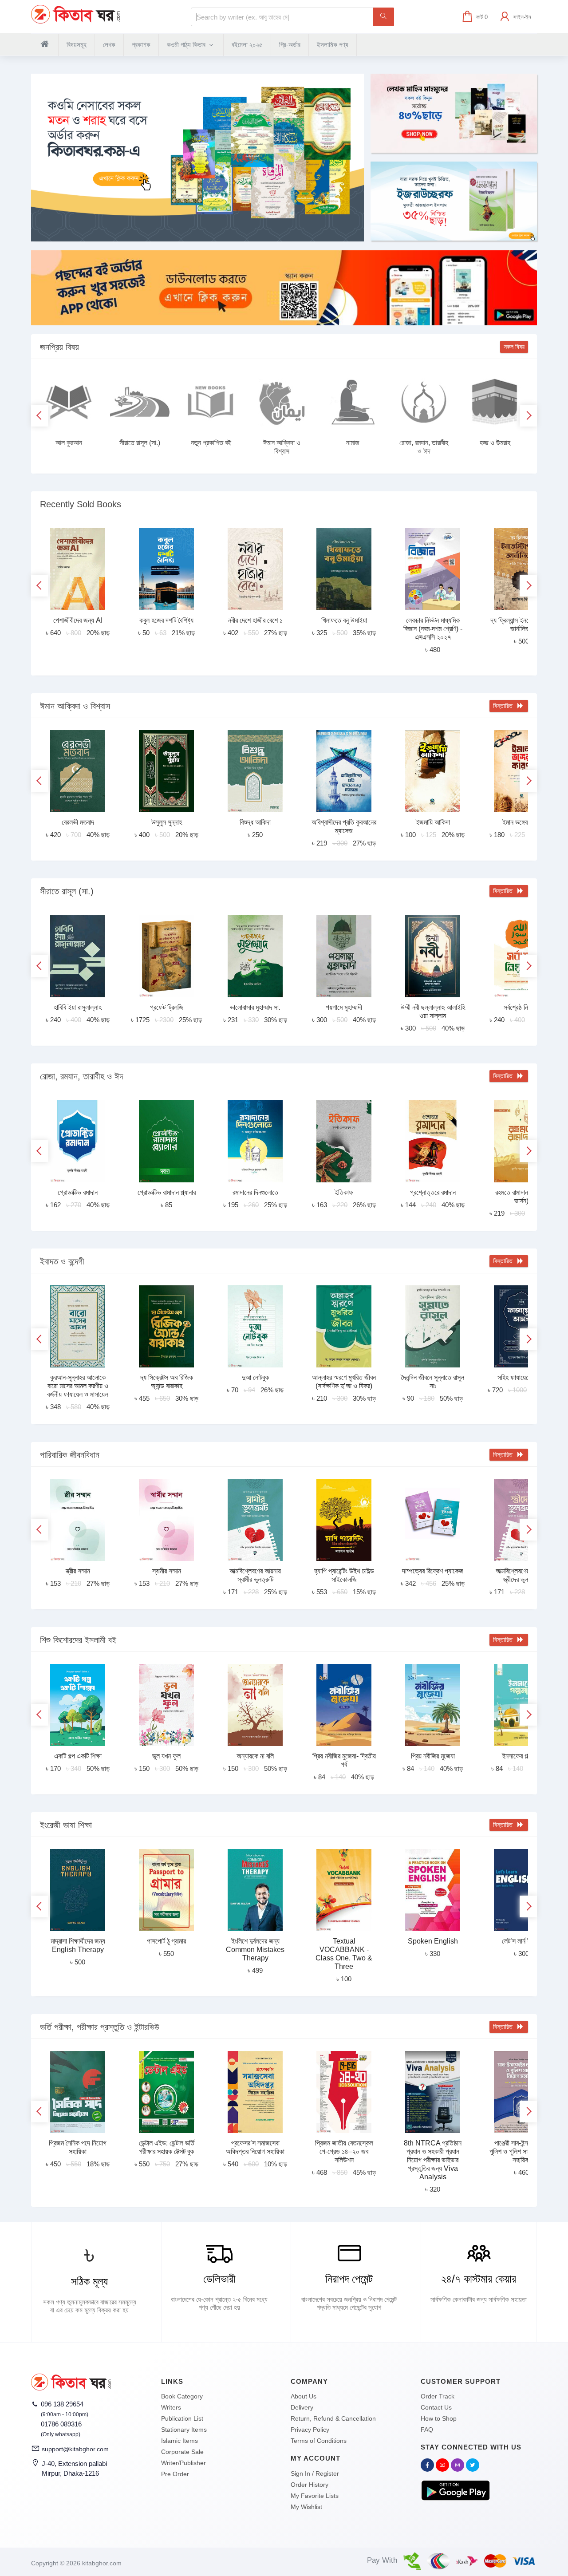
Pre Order (175, 2474)
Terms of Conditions (319, 2441)
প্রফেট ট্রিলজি (167, 1007)
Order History (310, 2485)
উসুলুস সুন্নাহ (167, 822)
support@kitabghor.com (75, 2449)
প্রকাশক (141, 45)
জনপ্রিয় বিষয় (59, 347)
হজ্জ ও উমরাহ (495, 443)
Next (528, 416)
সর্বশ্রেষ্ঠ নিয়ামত (522, 1007)
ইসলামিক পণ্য (333, 45)
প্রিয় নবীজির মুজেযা (433, 1756)
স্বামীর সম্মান (167, 1571)
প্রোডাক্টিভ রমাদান (78, 1192)
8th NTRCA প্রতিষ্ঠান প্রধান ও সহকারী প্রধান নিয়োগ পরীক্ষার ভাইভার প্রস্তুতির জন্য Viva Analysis (433, 2160)
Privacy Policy (310, 2430)
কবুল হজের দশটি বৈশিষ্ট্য (166, 620)
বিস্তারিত (505, 706)
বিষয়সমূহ (77, 45)
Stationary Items (184, 2430)
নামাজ (353, 443)
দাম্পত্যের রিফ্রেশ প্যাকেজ (433, 1571)
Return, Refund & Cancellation (333, 2418)
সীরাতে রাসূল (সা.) (140, 443)
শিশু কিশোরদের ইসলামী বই (78, 1640)
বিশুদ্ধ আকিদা (255, 822)
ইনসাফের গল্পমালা (521, 1756)
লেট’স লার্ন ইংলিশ (522, 1941)
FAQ (427, 2430)
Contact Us (436, 2407)
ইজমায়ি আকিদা (433, 822)
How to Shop (439, 2418)
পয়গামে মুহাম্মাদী (344, 1007)
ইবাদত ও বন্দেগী (62, 1261)
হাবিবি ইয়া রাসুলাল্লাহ (78, 1007)
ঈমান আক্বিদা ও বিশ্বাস (75, 706)
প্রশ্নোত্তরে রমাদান (433, 1192)
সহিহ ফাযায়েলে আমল (522, 1377)
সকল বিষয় (514, 347)
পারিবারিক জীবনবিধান (70, 1455)
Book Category (182, 2396)
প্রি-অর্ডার (290, 45)
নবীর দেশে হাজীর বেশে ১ (255, 620)
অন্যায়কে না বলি (255, 1756)
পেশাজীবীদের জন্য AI (78, 620)
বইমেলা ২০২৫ (247, 45)
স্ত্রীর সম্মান (78, 1571)
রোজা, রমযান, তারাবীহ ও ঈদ (81, 1076)
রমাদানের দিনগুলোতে (255, 1192)
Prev (40, 416)
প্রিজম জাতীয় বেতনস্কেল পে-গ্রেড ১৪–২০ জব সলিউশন (344, 2151)
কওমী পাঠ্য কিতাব (187, 45)
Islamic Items (179, 2441)
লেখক (109, 45)
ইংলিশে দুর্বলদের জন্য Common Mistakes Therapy (255, 1950)
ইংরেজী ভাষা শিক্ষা (66, 1825)
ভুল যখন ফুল (166, 1756)
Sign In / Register (315, 2473)
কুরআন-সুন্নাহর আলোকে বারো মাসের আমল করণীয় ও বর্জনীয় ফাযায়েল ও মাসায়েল (78, 1386)
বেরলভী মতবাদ (78, 822)
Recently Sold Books (81, 504)
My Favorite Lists (315, 2496)
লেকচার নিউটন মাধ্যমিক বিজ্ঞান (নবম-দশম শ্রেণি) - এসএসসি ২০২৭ (433, 629)
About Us (304, 2396)
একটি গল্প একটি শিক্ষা (78, 1756)
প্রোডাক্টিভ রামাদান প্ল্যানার (167, 1192)
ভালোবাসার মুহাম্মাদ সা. (255, 1007)
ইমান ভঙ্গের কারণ (521, 822)
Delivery (302, 2407)
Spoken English (433, 1941)
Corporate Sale (182, 2452)
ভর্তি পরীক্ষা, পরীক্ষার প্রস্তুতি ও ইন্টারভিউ (100, 2027)
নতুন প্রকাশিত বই (211, 443)
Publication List (182, 2418)
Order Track (438, 2396)
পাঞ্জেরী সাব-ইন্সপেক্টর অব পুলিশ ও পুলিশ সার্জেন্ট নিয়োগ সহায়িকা (521, 2151)
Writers (171, 2407)
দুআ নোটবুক (255, 1377)
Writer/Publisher (183, 2463)
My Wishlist (306, 2507)
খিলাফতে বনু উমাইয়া (344, 620)
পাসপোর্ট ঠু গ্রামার (166, 1941)
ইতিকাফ (344, 1192)
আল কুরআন (69, 443)
